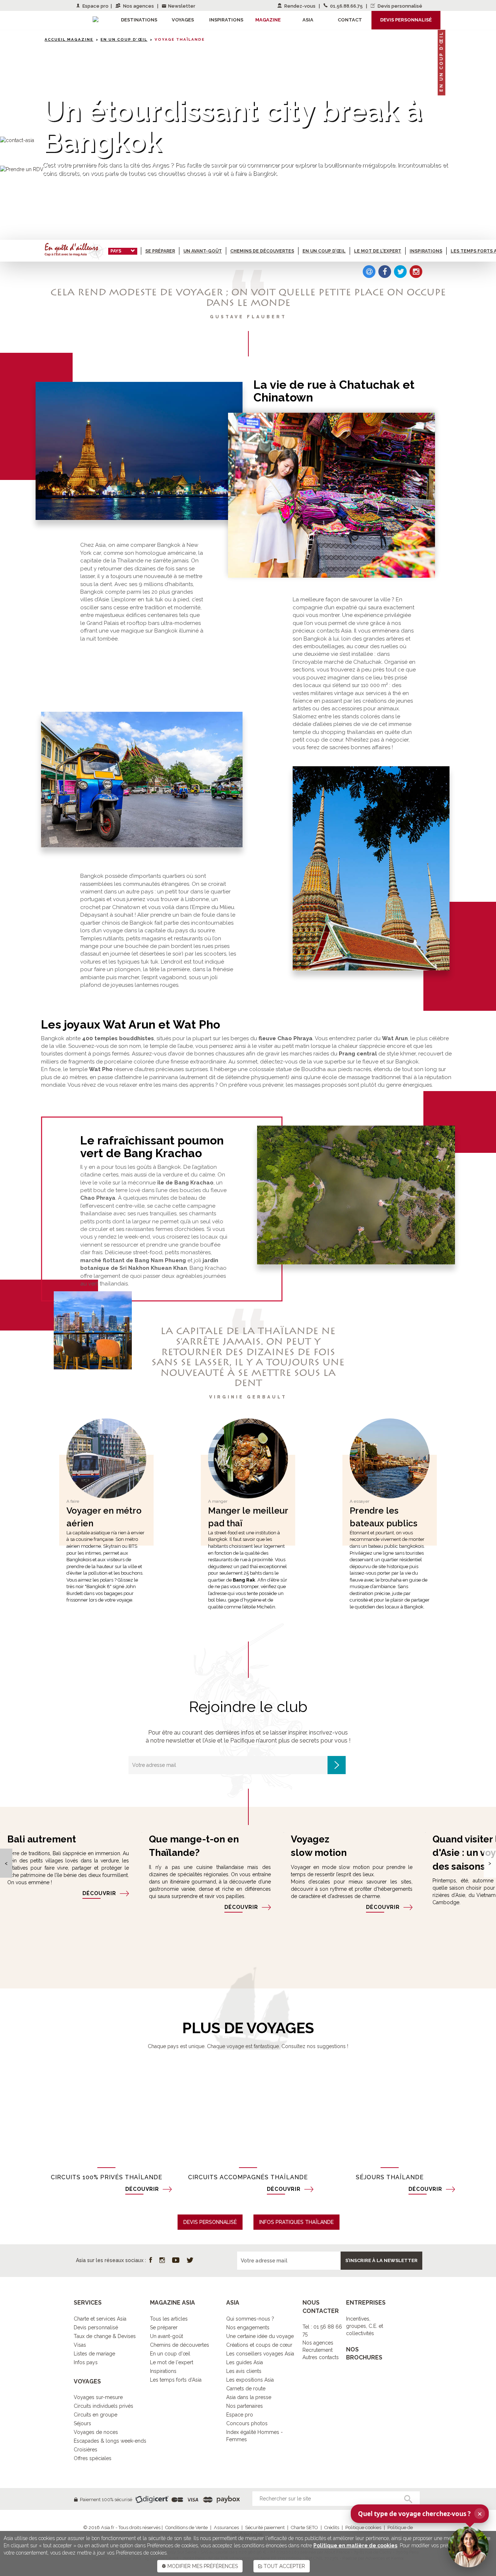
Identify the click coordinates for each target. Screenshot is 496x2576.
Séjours (82, 2423)
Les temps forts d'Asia (176, 2380)
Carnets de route (246, 2389)
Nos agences (139, 6)
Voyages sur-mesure (98, 2397)
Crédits (332, 2527)
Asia (308, 20)
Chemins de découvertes (262, 251)
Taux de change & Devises (105, 2336)
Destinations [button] (139, 20)
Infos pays (86, 2362)
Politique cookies (363, 2527)
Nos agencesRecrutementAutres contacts (321, 2350)
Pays (116, 251)
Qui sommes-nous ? (250, 2319)
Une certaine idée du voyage (260, 2336)
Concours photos (247, 2423)
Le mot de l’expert (378, 251)
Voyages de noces (96, 2432)
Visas (80, 2345)
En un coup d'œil (170, 2354)
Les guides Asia (245, 2362)
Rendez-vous (300, 6)
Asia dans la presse (249, 2397)
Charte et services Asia (100, 2319)
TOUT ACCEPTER (284, 2566)
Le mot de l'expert (172, 2362)
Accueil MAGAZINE (69, 39)
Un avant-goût (203, 251)
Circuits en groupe (95, 2415)
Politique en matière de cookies (355, 2545)
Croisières (86, 2450)
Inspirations (426, 251)
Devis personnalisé (399, 6)
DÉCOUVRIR (99, 1893)
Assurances (226, 2527)
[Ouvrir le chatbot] (468, 2547)
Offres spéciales (93, 2458)
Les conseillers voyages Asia (260, 2354)
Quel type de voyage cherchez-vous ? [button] (420, 2514)
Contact (350, 20)
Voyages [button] (183, 20)
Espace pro (95, 6)
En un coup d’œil (124, 39)
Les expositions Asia (250, 2380)
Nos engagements (248, 2327)
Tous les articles (169, 2319)
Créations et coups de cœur (259, 2345)
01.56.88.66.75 (346, 6)
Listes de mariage (94, 2354)
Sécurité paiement (265, 2527)
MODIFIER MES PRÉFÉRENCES (202, 2566)
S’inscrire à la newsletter (381, 2260)
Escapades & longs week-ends (110, 2441)
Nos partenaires (245, 2406)
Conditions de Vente (186, 2527)
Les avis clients (244, 2371)
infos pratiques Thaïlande (296, 2222)
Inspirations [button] (226, 20)
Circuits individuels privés (103, 2406)
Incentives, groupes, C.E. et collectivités (365, 2326)
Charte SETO (304, 2527)
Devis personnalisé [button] (406, 20)
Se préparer (160, 251)
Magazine (268, 20)
